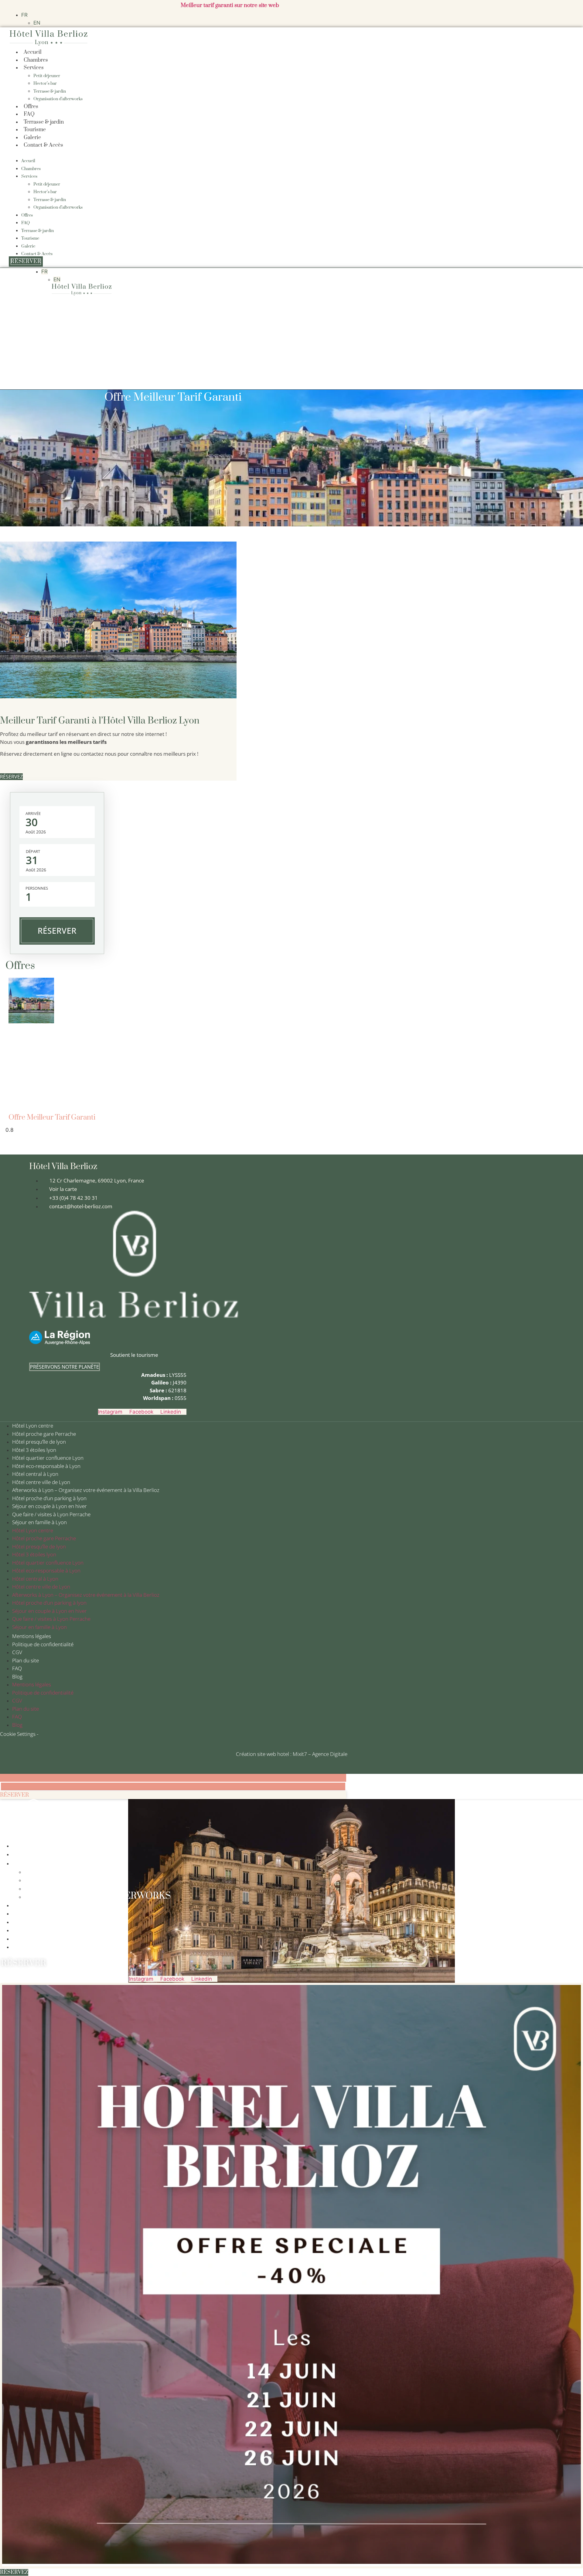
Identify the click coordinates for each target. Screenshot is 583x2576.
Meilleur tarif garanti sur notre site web (230, 5)
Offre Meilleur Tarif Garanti (52, 1117)
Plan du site (26, 1660)
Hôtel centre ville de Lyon (41, 1482)
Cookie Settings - (19, 1734)
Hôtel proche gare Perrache (44, 1434)
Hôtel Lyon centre (33, 1426)
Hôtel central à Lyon (35, 1474)
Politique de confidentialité (43, 1644)
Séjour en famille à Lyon (39, 1522)
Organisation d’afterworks (58, 99)
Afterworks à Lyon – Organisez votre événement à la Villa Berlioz (86, 1490)
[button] (211, 153)
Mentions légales (32, 1636)
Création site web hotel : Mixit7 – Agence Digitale (292, 1754)
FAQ (29, 114)
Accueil (33, 52)
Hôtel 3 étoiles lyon (34, 1450)
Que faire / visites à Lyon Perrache (51, 1514)
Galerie (32, 138)
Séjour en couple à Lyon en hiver (49, 1506)
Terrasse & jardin (50, 91)
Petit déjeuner (47, 76)
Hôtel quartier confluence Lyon (48, 1458)
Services (34, 68)
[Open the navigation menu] (82, 302)
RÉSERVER (57, 931)
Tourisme (35, 130)
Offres (31, 107)
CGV (17, 1652)
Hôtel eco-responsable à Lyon (46, 1466)
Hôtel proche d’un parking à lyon (49, 1498)
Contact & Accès (43, 145)
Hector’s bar (45, 84)
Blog (17, 1676)
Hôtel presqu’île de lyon (39, 1442)
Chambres (36, 60)
